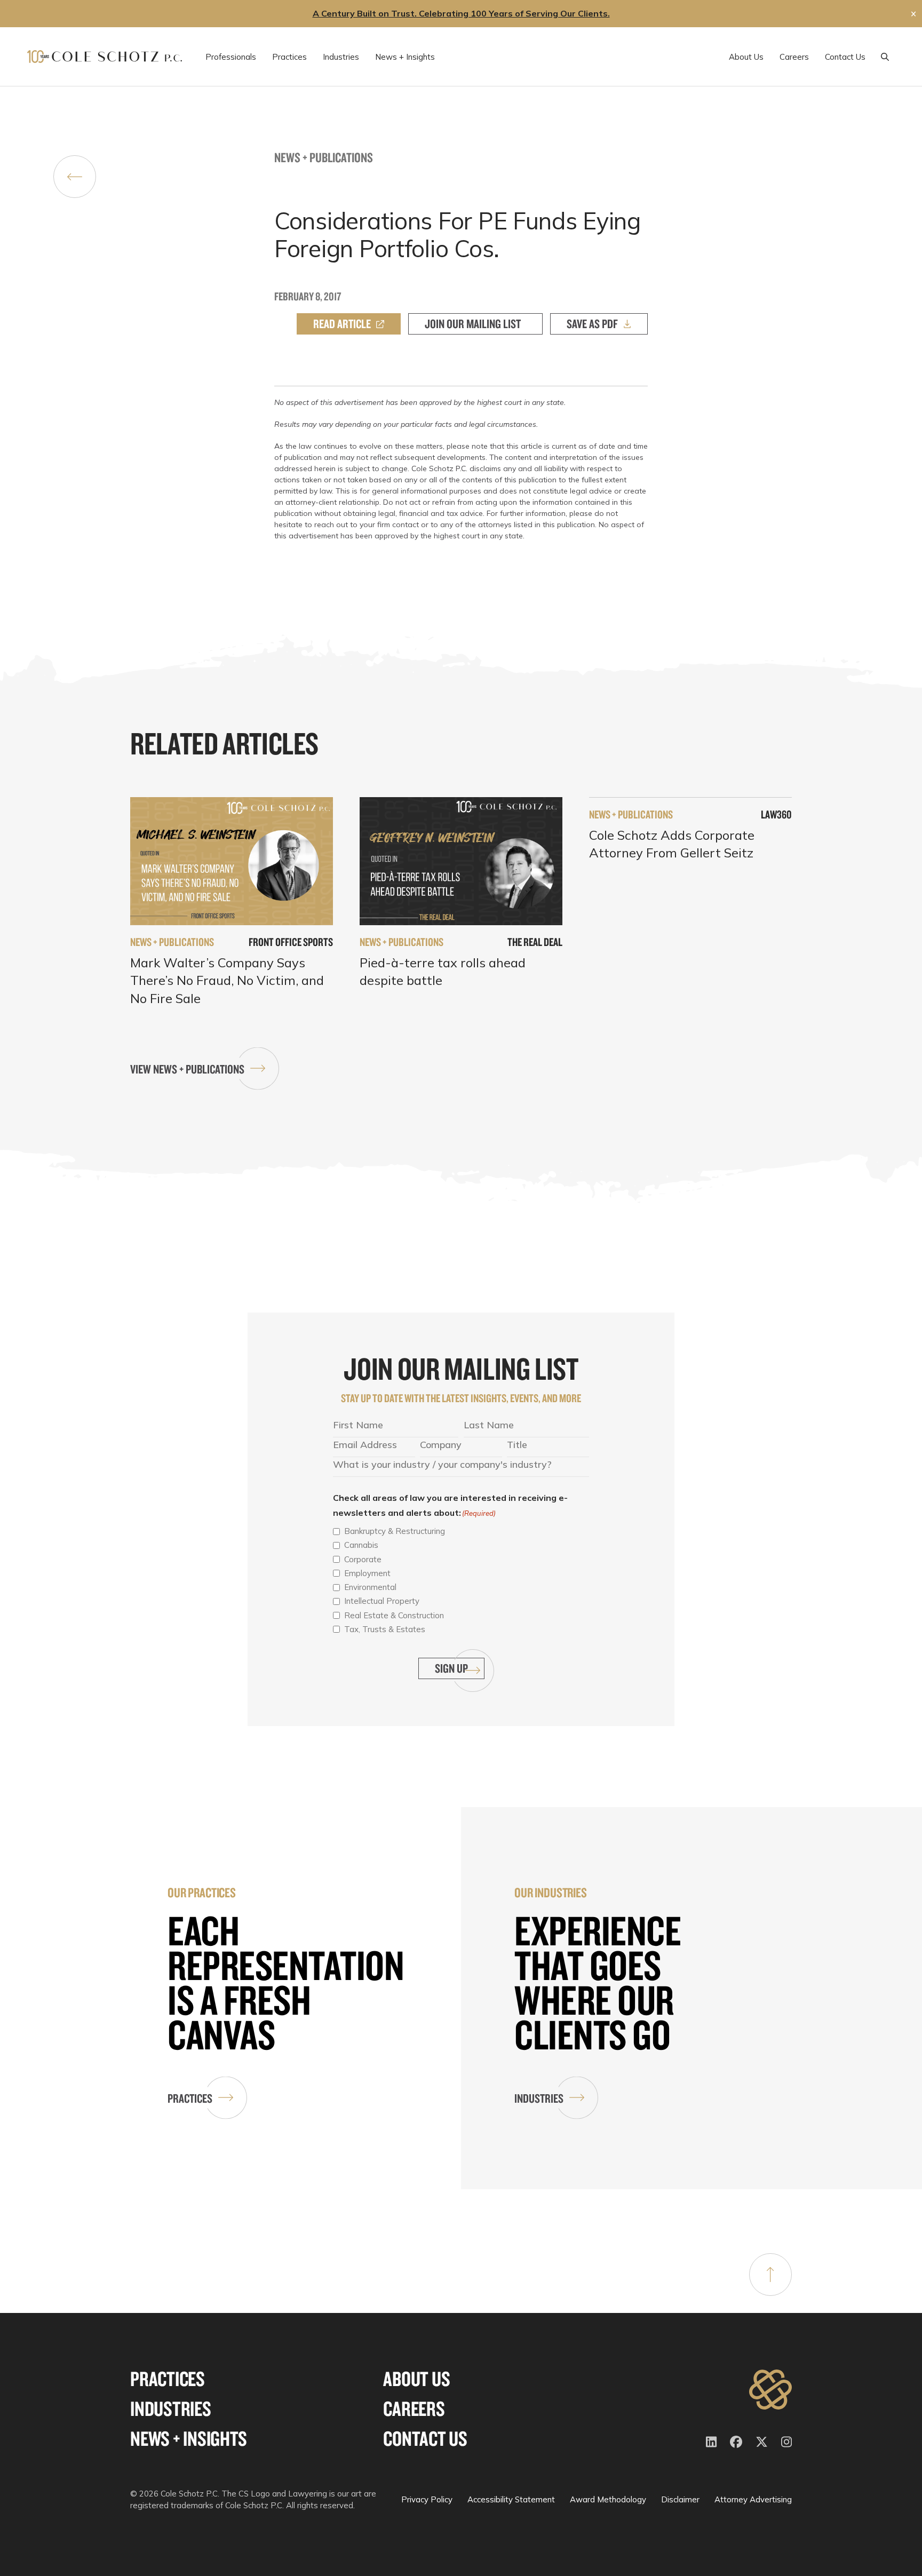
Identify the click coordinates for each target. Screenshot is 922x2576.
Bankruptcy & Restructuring (395, 1531)
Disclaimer (680, 2499)
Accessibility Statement (511, 2499)
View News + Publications (187, 1069)
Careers (414, 2409)
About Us (416, 2379)
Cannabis (361, 1545)
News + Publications (324, 157)
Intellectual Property (382, 1601)
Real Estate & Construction (394, 1615)
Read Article (342, 324)
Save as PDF (592, 324)
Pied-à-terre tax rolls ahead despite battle (443, 972)
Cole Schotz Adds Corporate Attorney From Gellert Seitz (672, 844)
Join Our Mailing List (473, 324)
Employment (367, 1573)
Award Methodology (608, 2499)
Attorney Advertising (753, 2499)
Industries (539, 2098)
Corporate (363, 1559)
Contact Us (425, 2439)
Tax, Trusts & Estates (385, 1629)
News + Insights (188, 2439)
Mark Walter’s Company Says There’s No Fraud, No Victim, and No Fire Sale (227, 980)
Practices (190, 2098)
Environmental (370, 1587)
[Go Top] (770, 2275)
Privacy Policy (427, 2499)
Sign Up (451, 1668)
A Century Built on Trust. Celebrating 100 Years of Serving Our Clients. (461, 13)
